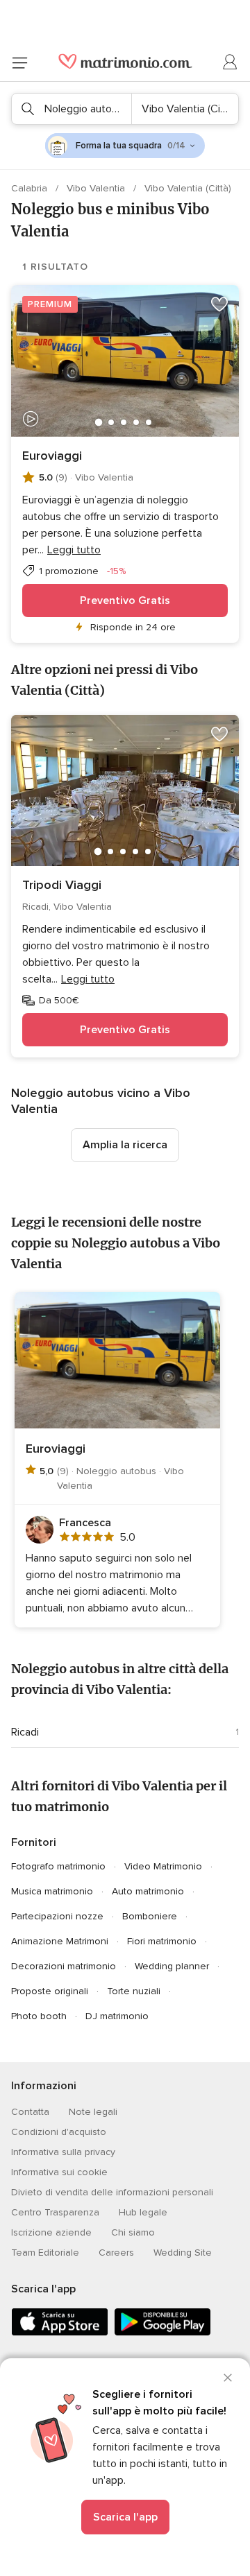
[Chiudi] (228, 2378)
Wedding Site (183, 2253)
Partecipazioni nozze (57, 1916)
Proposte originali (50, 1991)
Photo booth (39, 2016)
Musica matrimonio (52, 1891)
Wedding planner (172, 1966)
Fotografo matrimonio (58, 1866)
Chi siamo (133, 2232)
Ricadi (25, 1732)
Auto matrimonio (148, 1891)
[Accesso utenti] (231, 62)
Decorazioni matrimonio (64, 1966)
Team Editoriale (45, 2253)
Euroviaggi (52, 456)
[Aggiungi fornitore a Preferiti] (219, 304)
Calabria (31, 188)
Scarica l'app (125, 2517)
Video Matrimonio (163, 1866)
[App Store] (60, 2333)
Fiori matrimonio (162, 1941)
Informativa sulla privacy (63, 2152)
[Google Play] (162, 2333)
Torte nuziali (134, 1991)
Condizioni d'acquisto (59, 2132)
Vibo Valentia (97, 188)
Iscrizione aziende (51, 2232)
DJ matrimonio (117, 2016)
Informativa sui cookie (59, 2172)
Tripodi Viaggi (62, 885)
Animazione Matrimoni (60, 1941)
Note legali (93, 2112)
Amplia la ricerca (125, 1145)
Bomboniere (150, 1916)
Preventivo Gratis (125, 600)
